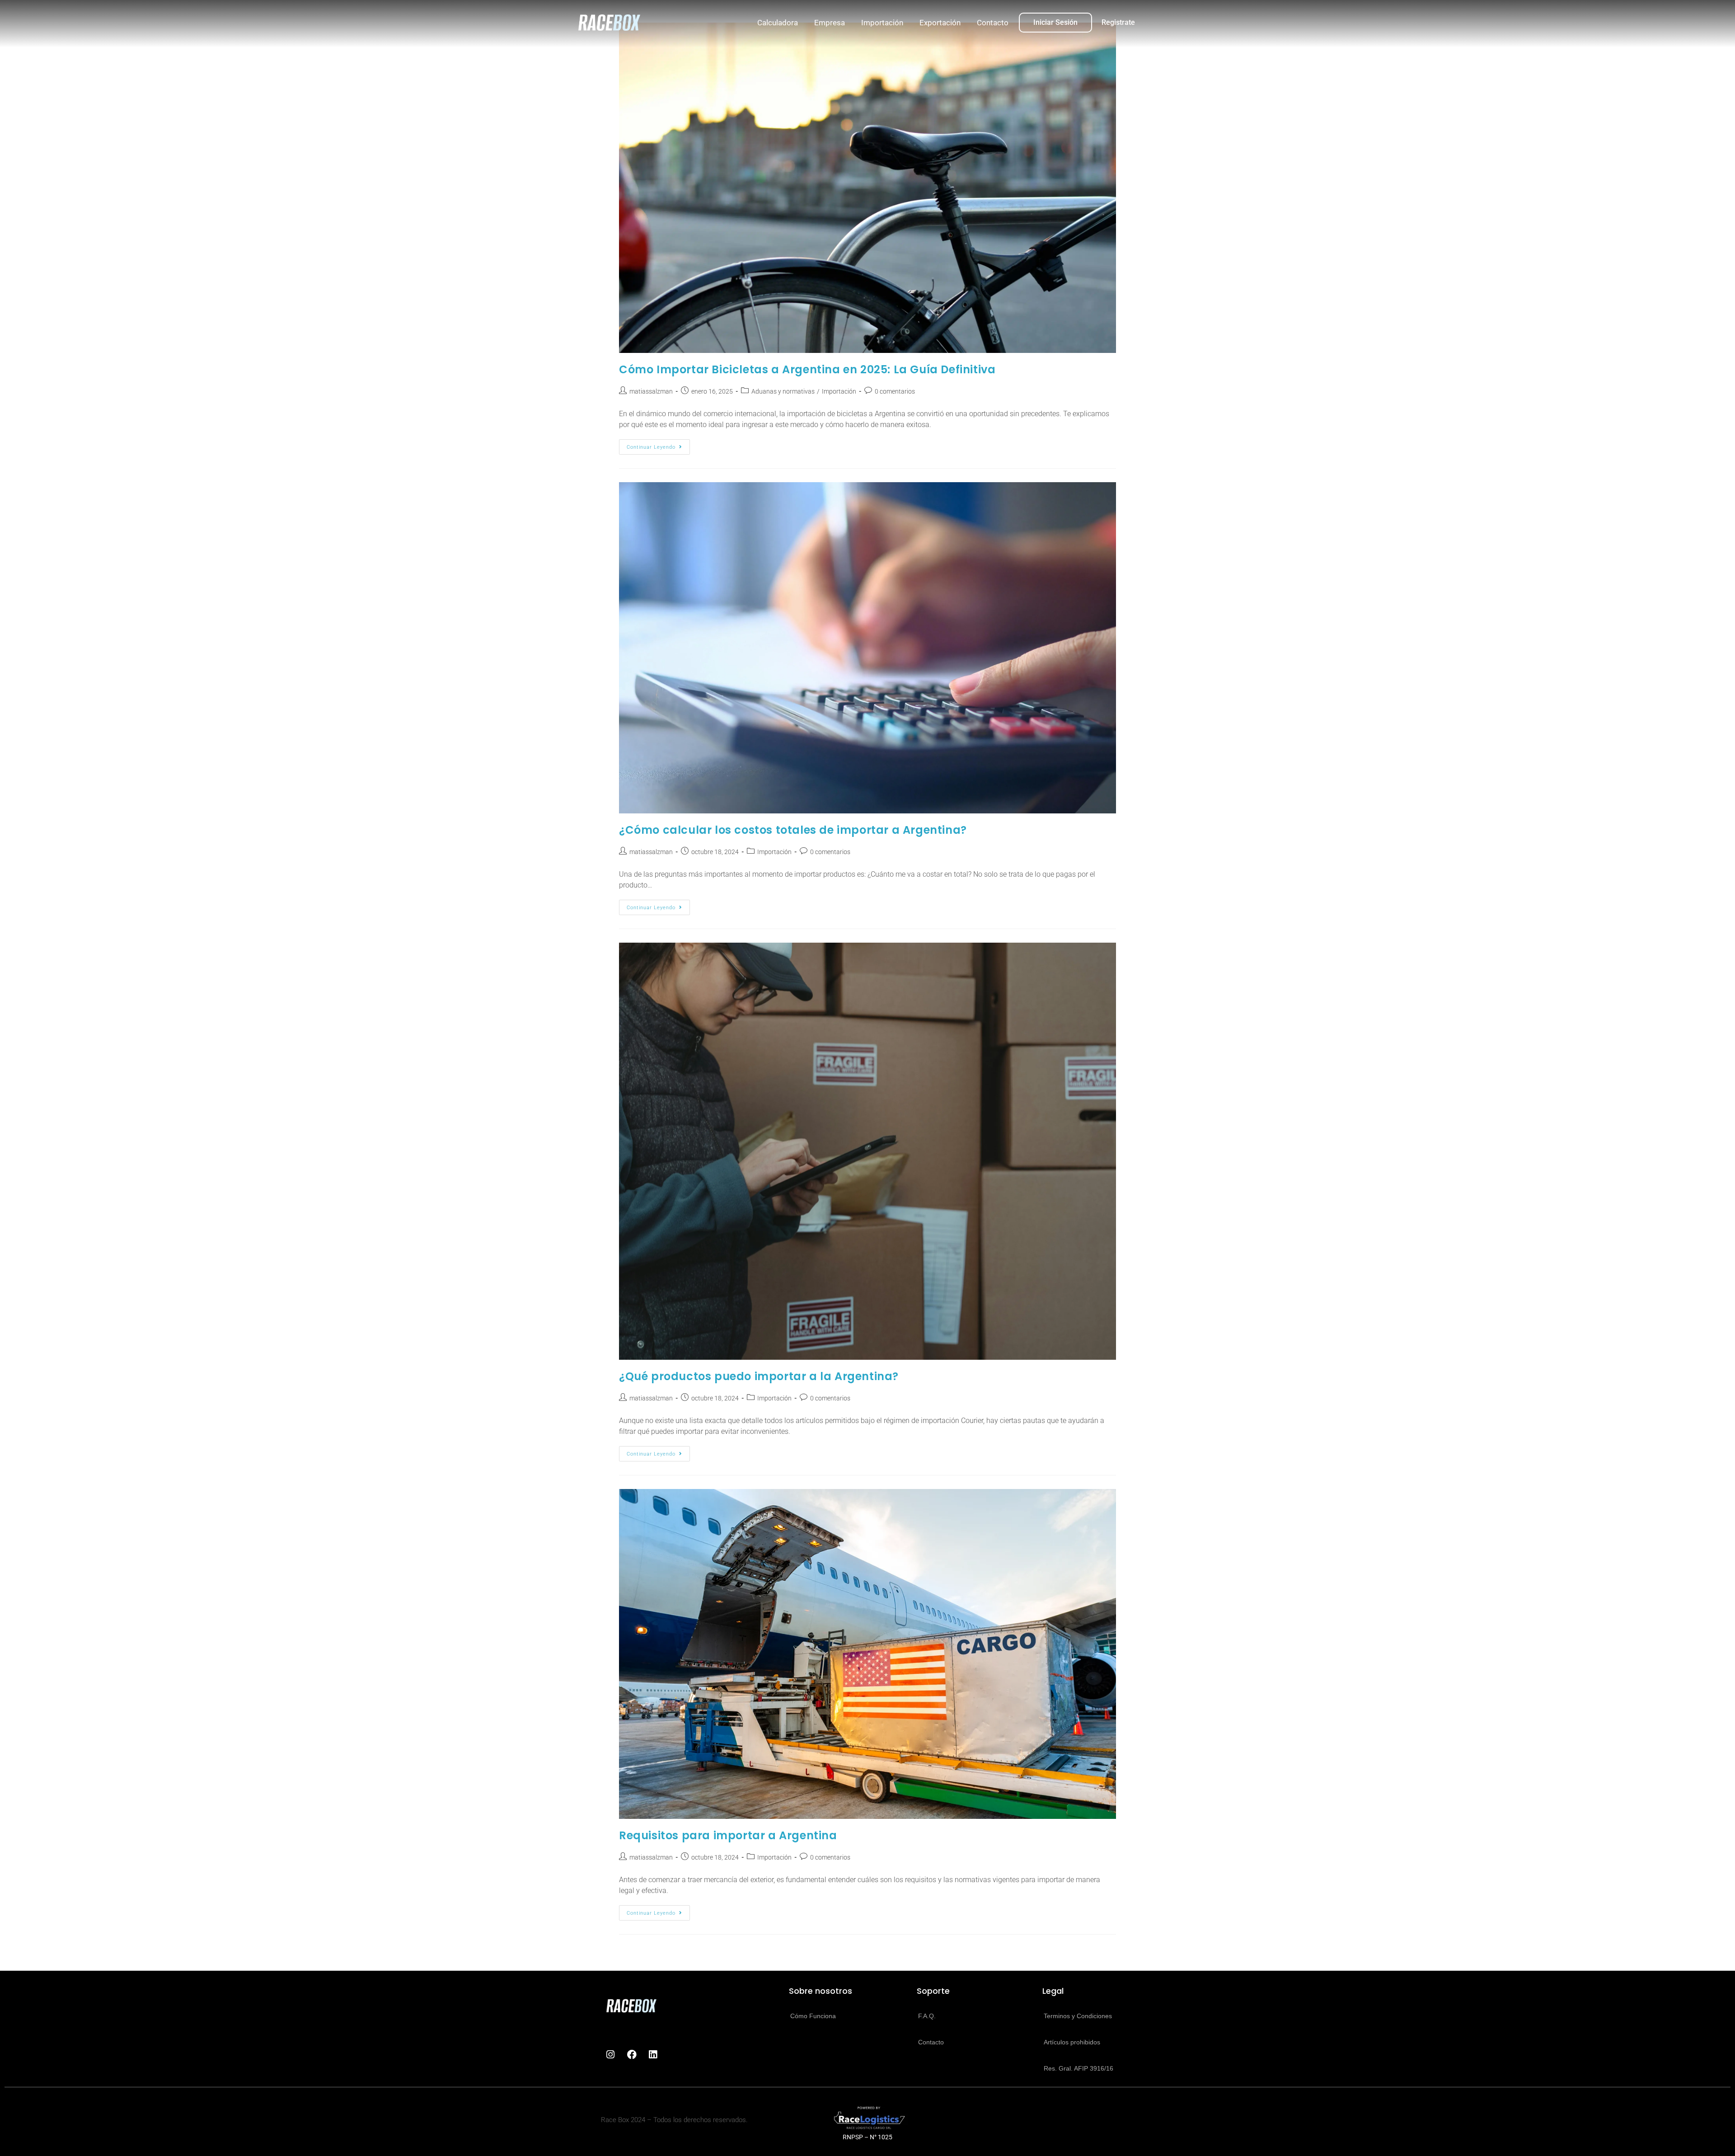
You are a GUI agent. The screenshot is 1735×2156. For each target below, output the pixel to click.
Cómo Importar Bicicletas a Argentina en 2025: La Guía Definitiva (807, 369)
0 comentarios (895, 391)
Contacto (993, 23)
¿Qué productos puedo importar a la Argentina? (759, 1376)
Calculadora (778, 23)
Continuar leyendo (658, 445)
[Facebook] (632, 2055)
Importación (882, 23)
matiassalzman (651, 391)
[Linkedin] (653, 2055)
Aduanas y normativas (783, 391)
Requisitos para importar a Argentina (728, 1835)
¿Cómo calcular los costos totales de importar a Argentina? (793, 830)
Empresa (830, 23)
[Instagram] (610, 2055)
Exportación (940, 23)
